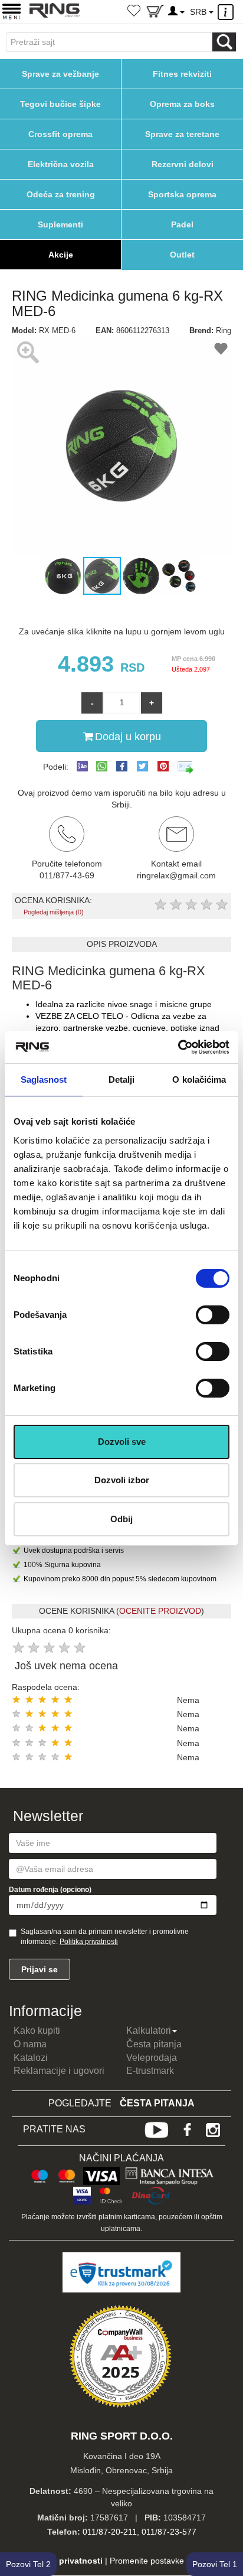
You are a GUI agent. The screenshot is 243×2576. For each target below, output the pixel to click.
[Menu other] (227, 12)
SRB (199, 12)
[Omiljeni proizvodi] (134, 12)
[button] (22, 446)
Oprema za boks (182, 104)
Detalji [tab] (122, 1079)
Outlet (182, 255)
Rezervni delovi (183, 164)
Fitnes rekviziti (182, 74)
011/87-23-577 (169, 2532)
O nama (30, 2044)
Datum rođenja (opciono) (50, 1890)
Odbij (121, 1519)
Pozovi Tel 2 (28, 2564)
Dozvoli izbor (122, 1480)
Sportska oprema (182, 194)
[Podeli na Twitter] (142, 766)
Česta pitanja (154, 2044)
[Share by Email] (186, 767)
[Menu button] (12, 11)
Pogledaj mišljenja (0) (54, 912)
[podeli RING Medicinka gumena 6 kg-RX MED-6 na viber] (82, 767)
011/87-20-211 (110, 2532)
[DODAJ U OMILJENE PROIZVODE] (221, 351)
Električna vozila (61, 164)
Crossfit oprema (60, 134)
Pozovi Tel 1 (215, 2564)
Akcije (61, 255)
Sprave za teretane (182, 134)
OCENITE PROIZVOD (160, 1611)
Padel (182, 224)
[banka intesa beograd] (170, 2174)
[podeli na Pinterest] (163, 766)
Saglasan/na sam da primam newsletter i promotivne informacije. (105, 1937)
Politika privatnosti (89, 1942)
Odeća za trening (61, 194)
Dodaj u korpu (128, 737)
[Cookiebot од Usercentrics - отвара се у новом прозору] (178, 1047)
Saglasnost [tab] (44, 1079)
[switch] (213, 1315)
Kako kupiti (37, 2030)
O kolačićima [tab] (199, 1079)
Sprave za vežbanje (60, 74)
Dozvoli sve (122, 1442)
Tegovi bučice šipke (60, 104)
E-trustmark (150, 2071)
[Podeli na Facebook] (122, 766)
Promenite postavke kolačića (163, 2561)
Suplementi (60, 224)
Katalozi (31, 2058)
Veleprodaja (152, 2058)
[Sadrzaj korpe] (155, 14)
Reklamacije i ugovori (59, 2071)
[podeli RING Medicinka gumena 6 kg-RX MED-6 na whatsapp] (102, 767)
